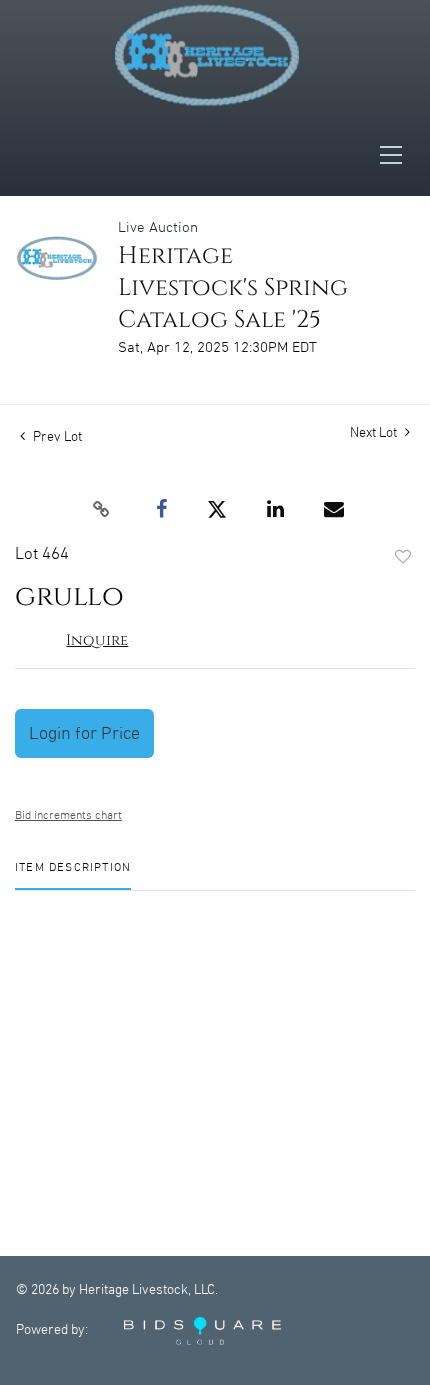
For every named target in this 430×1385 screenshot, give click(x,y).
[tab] (73, 875)
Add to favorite (403, 558)
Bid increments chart (68, 815)
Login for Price (84, 733)
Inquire (97, 640)
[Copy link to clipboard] (101, 510)
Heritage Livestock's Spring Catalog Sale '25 (233, 288)
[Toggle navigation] (397, 155)
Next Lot (375, 433)
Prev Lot (56, 437)
